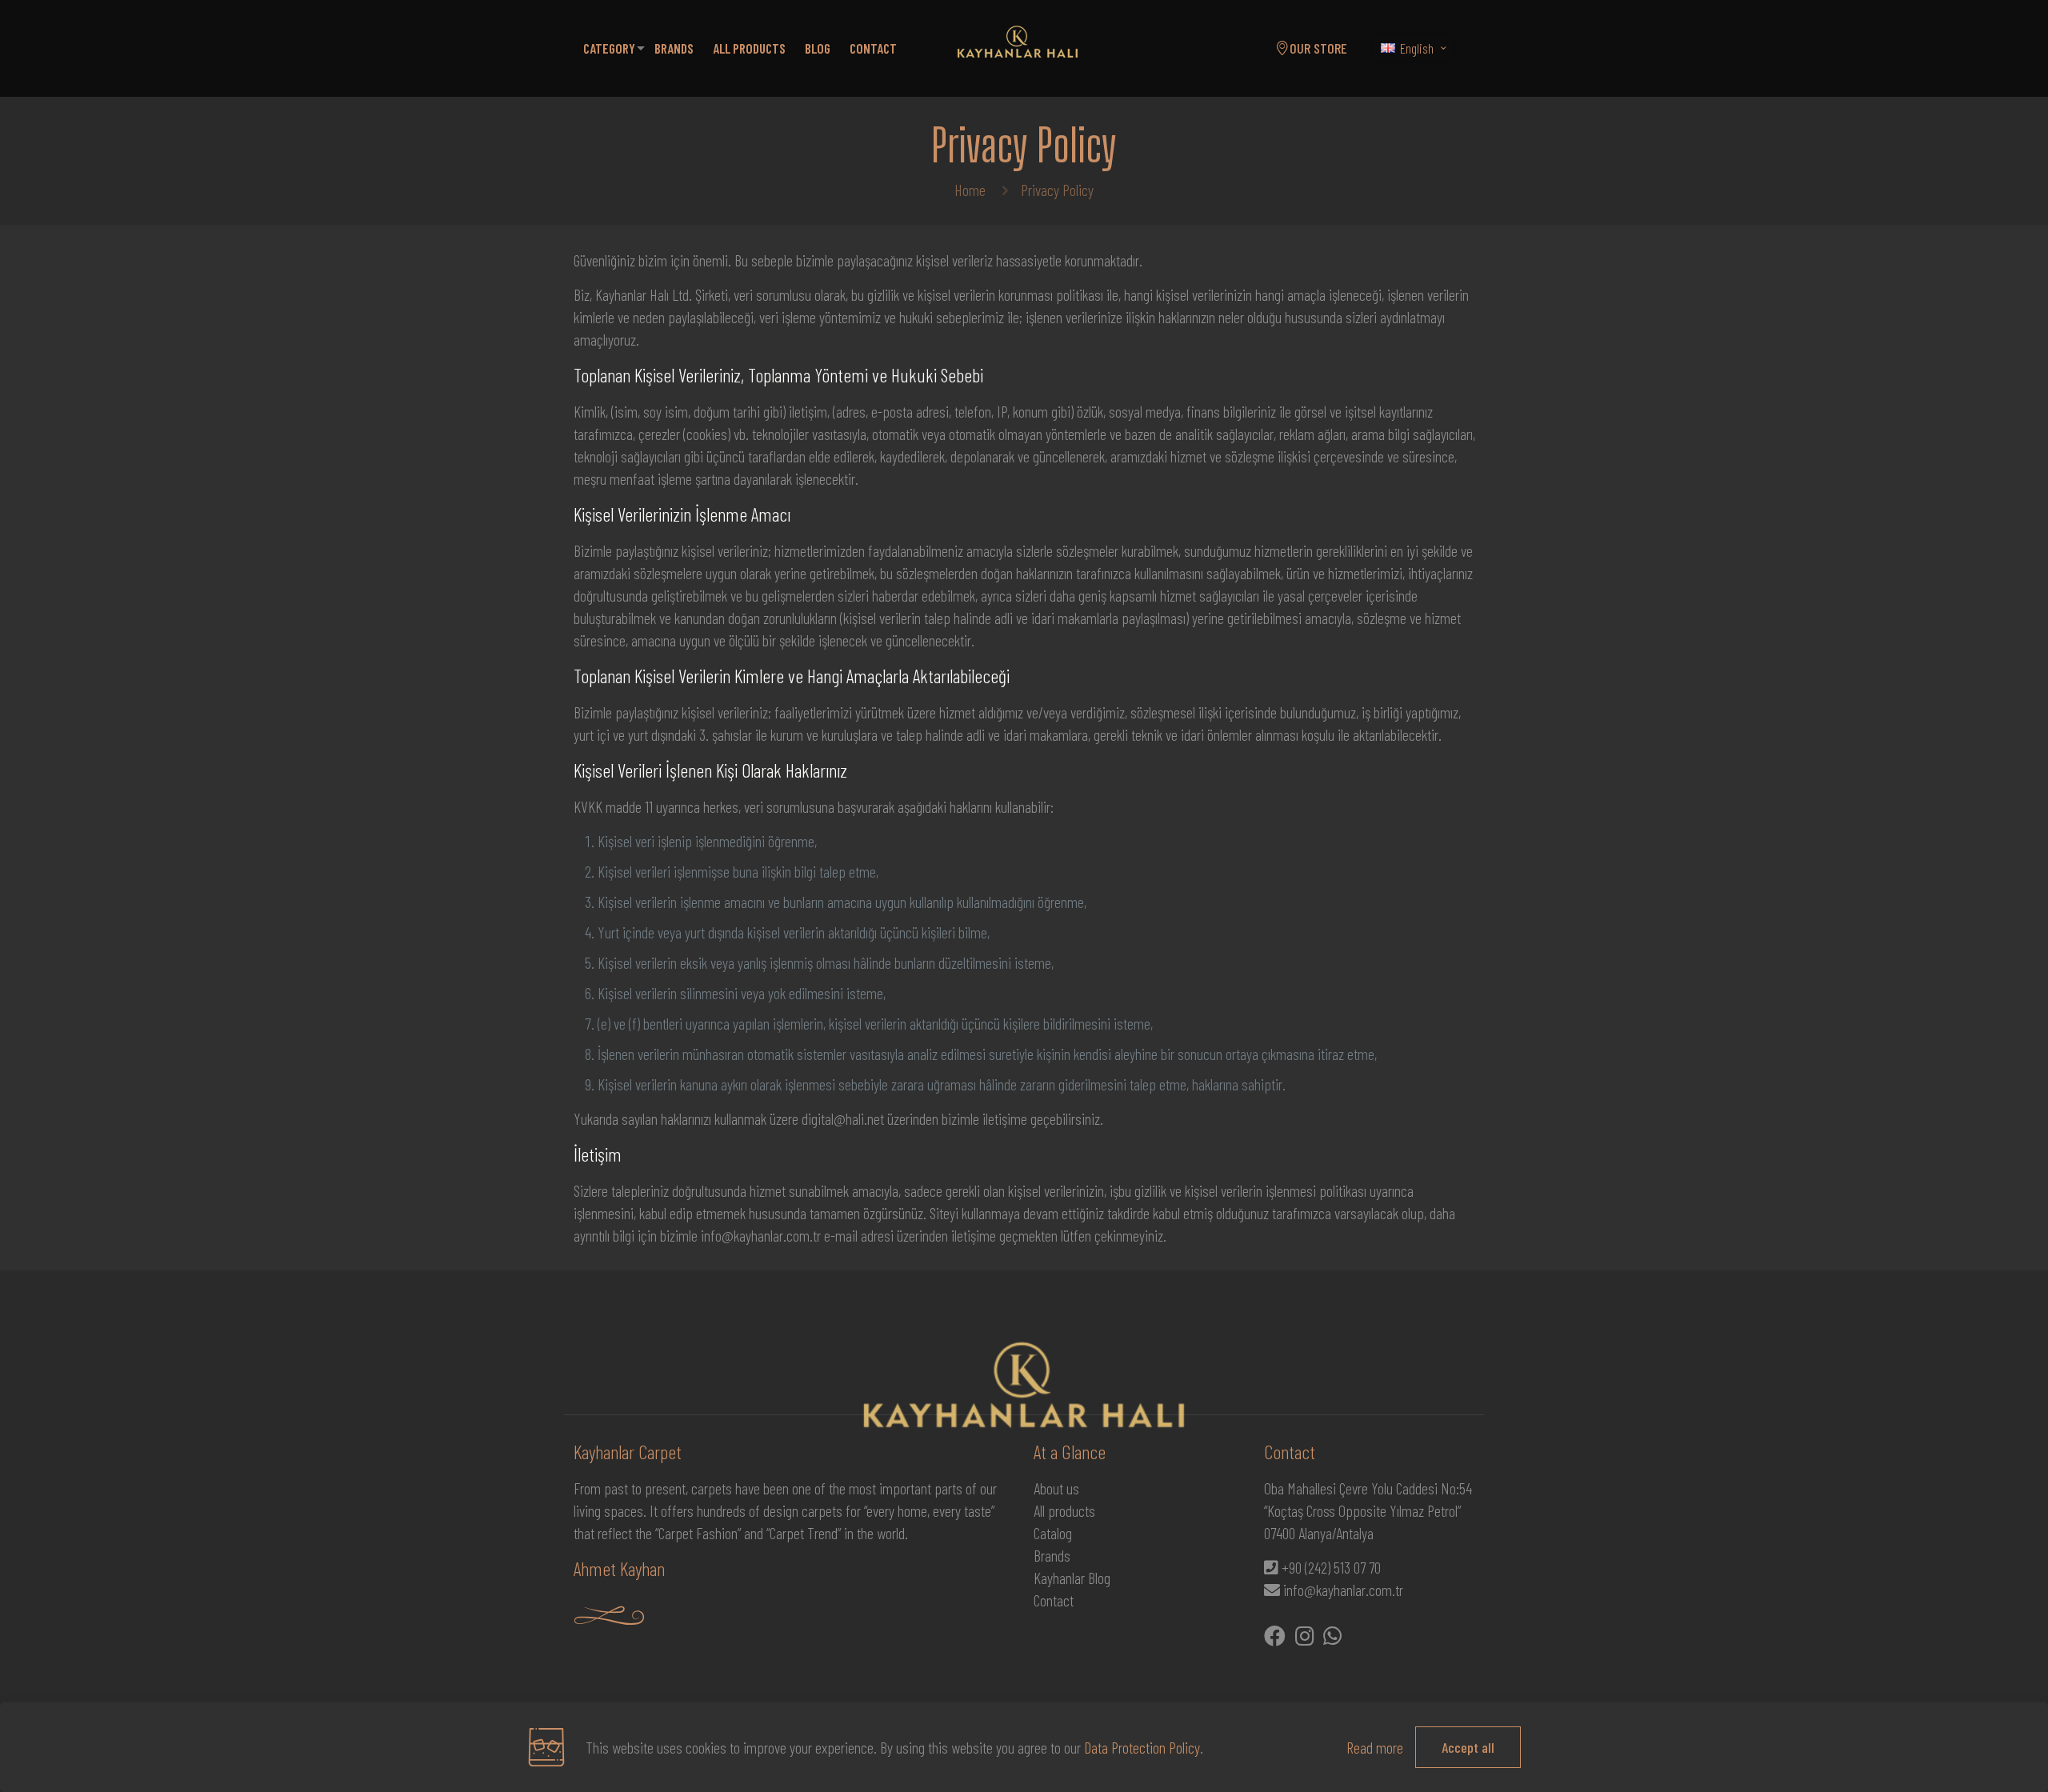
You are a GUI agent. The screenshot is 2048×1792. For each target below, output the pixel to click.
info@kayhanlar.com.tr (1343, 1590)
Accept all (1468, 1747)
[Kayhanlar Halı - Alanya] (1018, 48)
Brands (1052, 1555)
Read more (1375, 1747)
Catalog (1053, 1533)
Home (970, 190)
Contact (1054, 1600)
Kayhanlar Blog (1072, 1578)
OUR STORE (1318, 48)
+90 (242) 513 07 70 (1331, 1567)
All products (1064, 1510)
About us (1056, 1488)
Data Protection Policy (1142, 1747)
